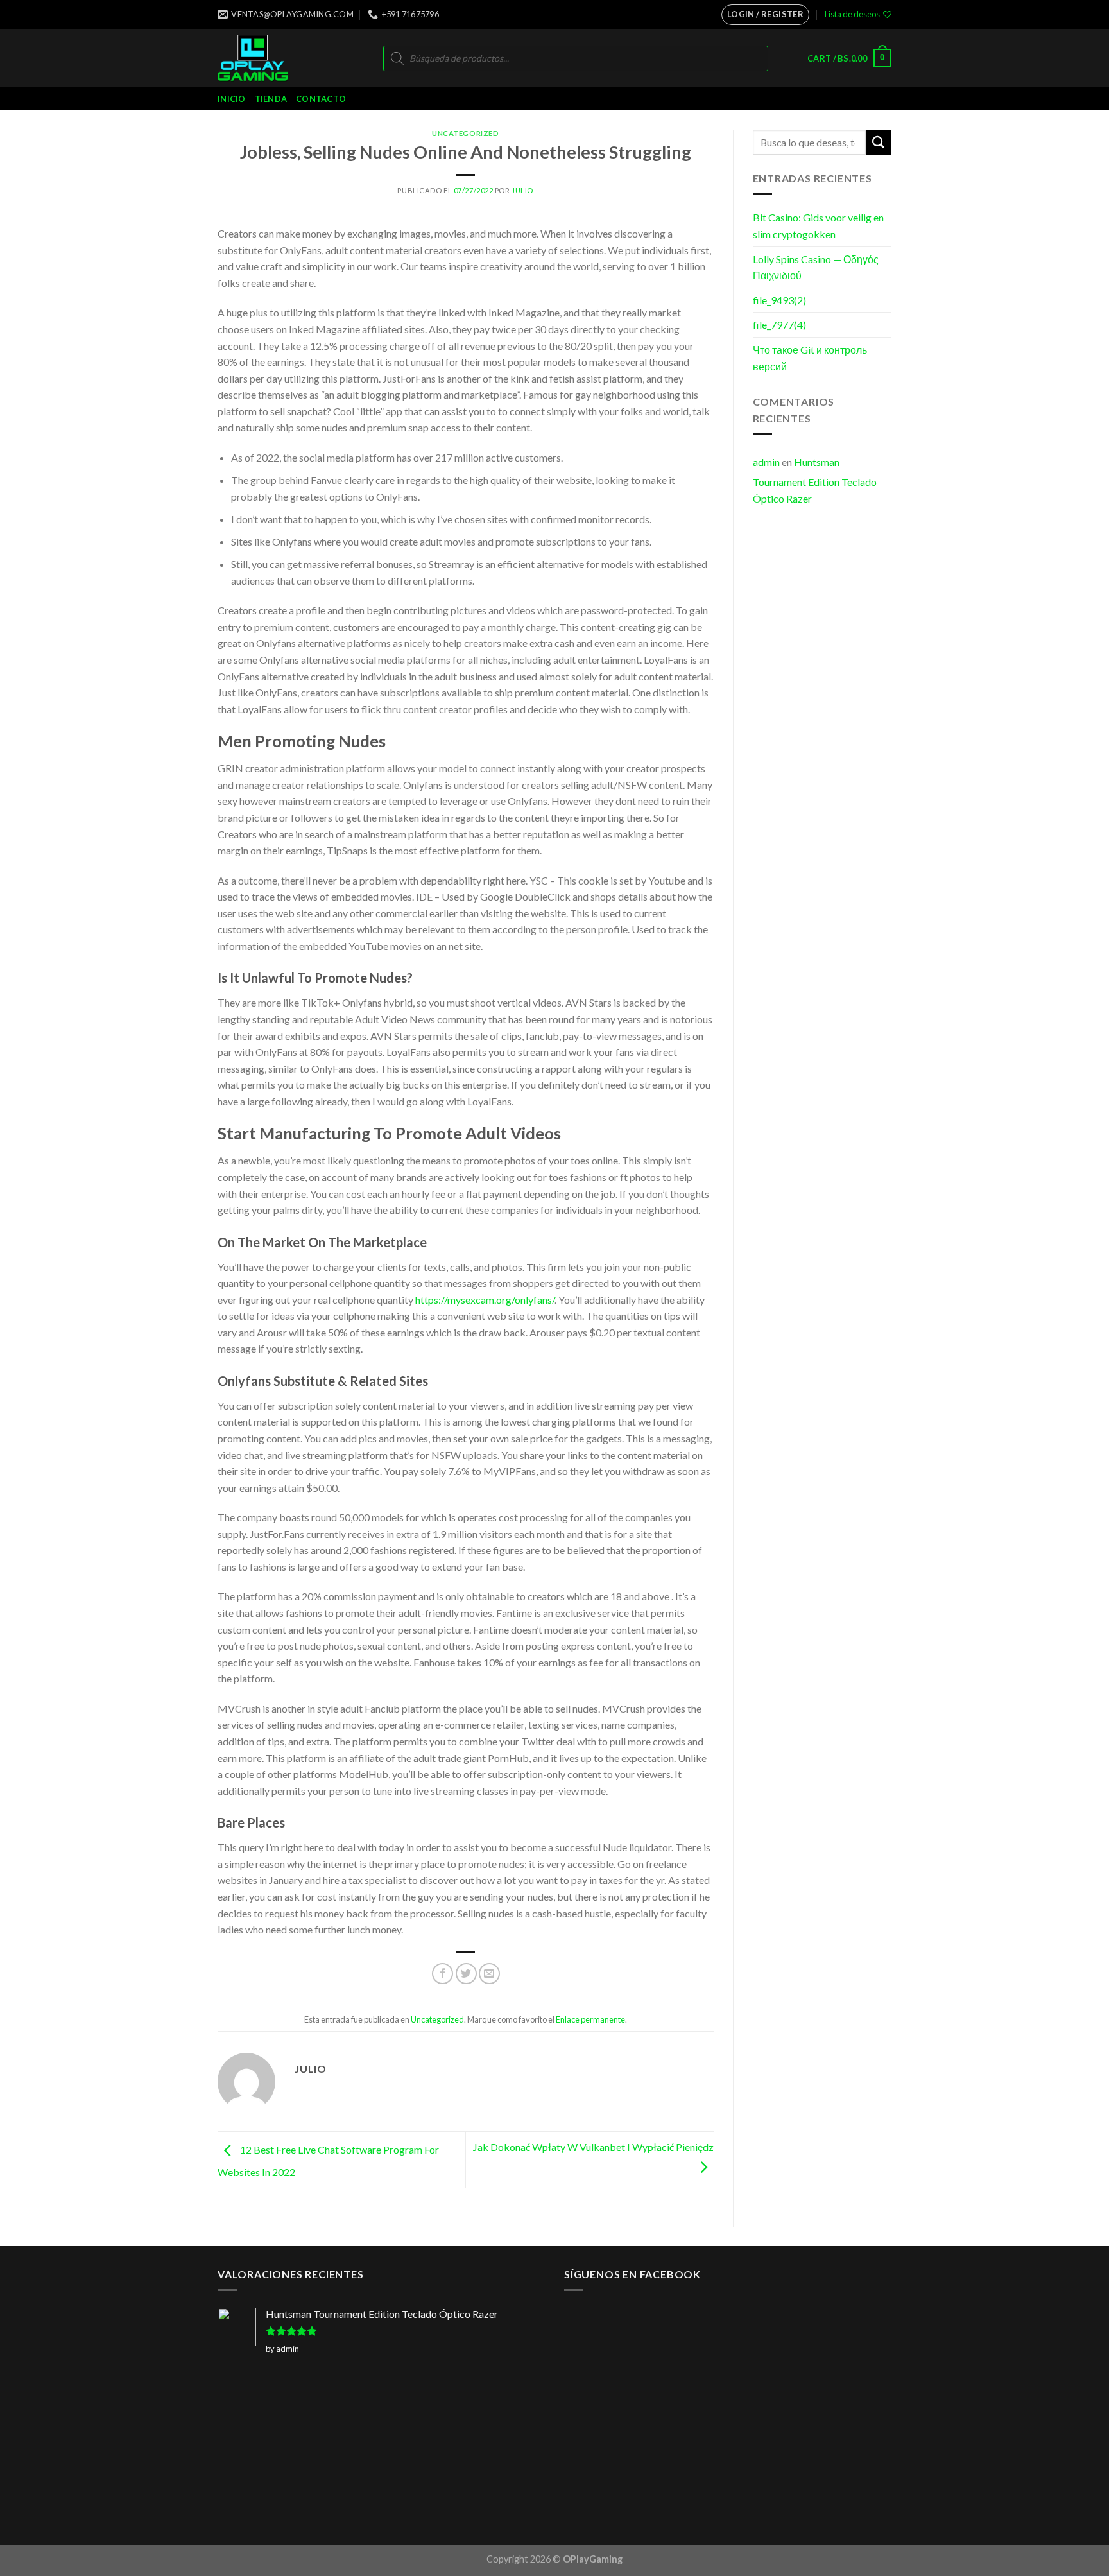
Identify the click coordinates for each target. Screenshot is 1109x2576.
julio (522, 190)
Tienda (271, 99)
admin (766, 462)
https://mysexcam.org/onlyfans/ (485, 1300)
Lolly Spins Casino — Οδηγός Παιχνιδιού (816, 267)
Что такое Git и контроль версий (810, 358)
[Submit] (879, 142)
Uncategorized (465, 133)
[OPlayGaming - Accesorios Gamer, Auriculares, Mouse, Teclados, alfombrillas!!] (271, 58)
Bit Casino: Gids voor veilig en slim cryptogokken (818, 226)
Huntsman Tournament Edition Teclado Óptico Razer (815, 480)
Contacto (321, 99)
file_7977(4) (779, 324)
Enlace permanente (590, 2019)
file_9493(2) (779, 300)
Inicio (232, 99)
